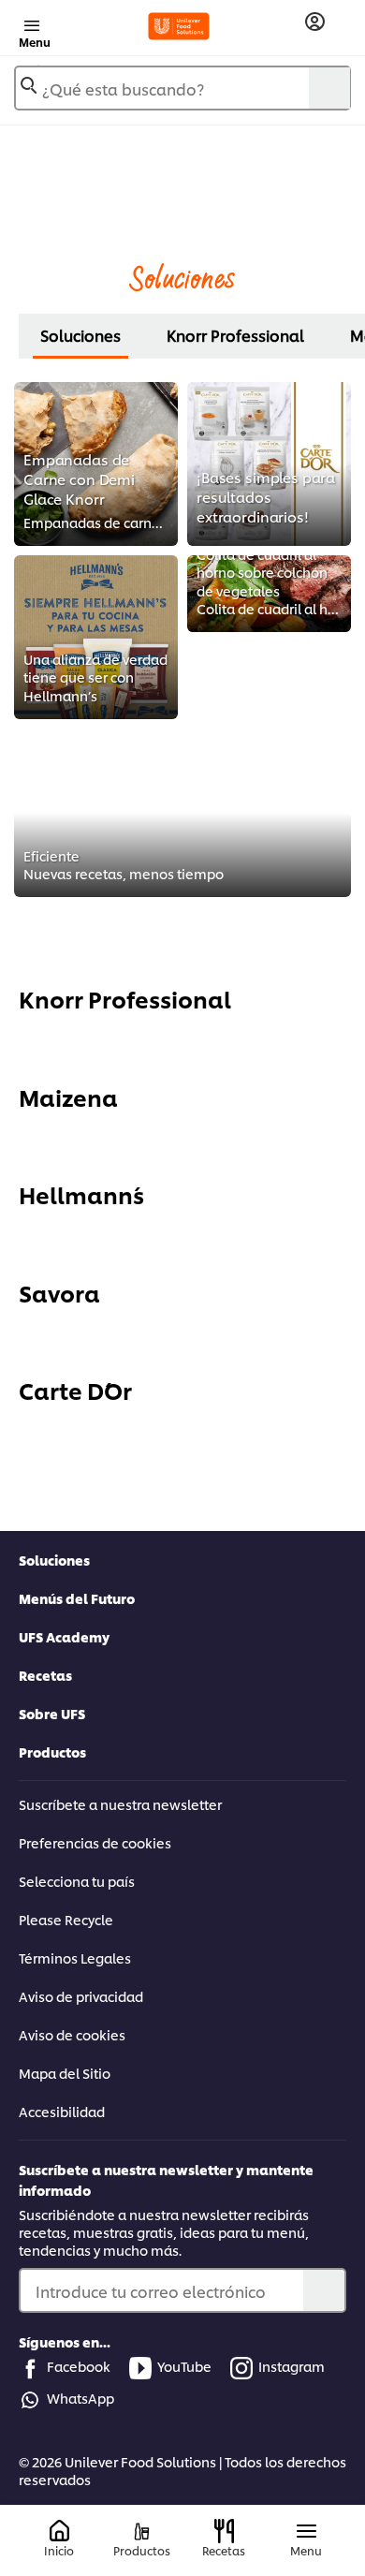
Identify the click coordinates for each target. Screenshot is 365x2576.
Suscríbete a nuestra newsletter (120, 1804)
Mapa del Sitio (65, 2073)
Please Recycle (66, 1919)
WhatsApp (80, 2398)
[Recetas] (224, 2531)
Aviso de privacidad (81, 1996)
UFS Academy (64, 1636)
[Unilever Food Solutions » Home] (179, 26)
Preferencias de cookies (95, 1842)
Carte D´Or (75, 1390)
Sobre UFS (52, 1713)
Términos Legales (75, 1958)
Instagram (292, 2366)
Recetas (45, 1675)
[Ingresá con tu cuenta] (315, 22)
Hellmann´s (81, 1194)
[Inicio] (59, 2532)
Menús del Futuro (77, 1598)
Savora (59, 1292)
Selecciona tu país (77, 1881)
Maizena (68, 1097)
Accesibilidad (62, 2111)
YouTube (184, 2366)
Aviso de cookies (72, 2034)
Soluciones (80, 335)
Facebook (79, 2366)
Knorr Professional (235, 335)
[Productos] (142, 2532)
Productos (52, 1752)
